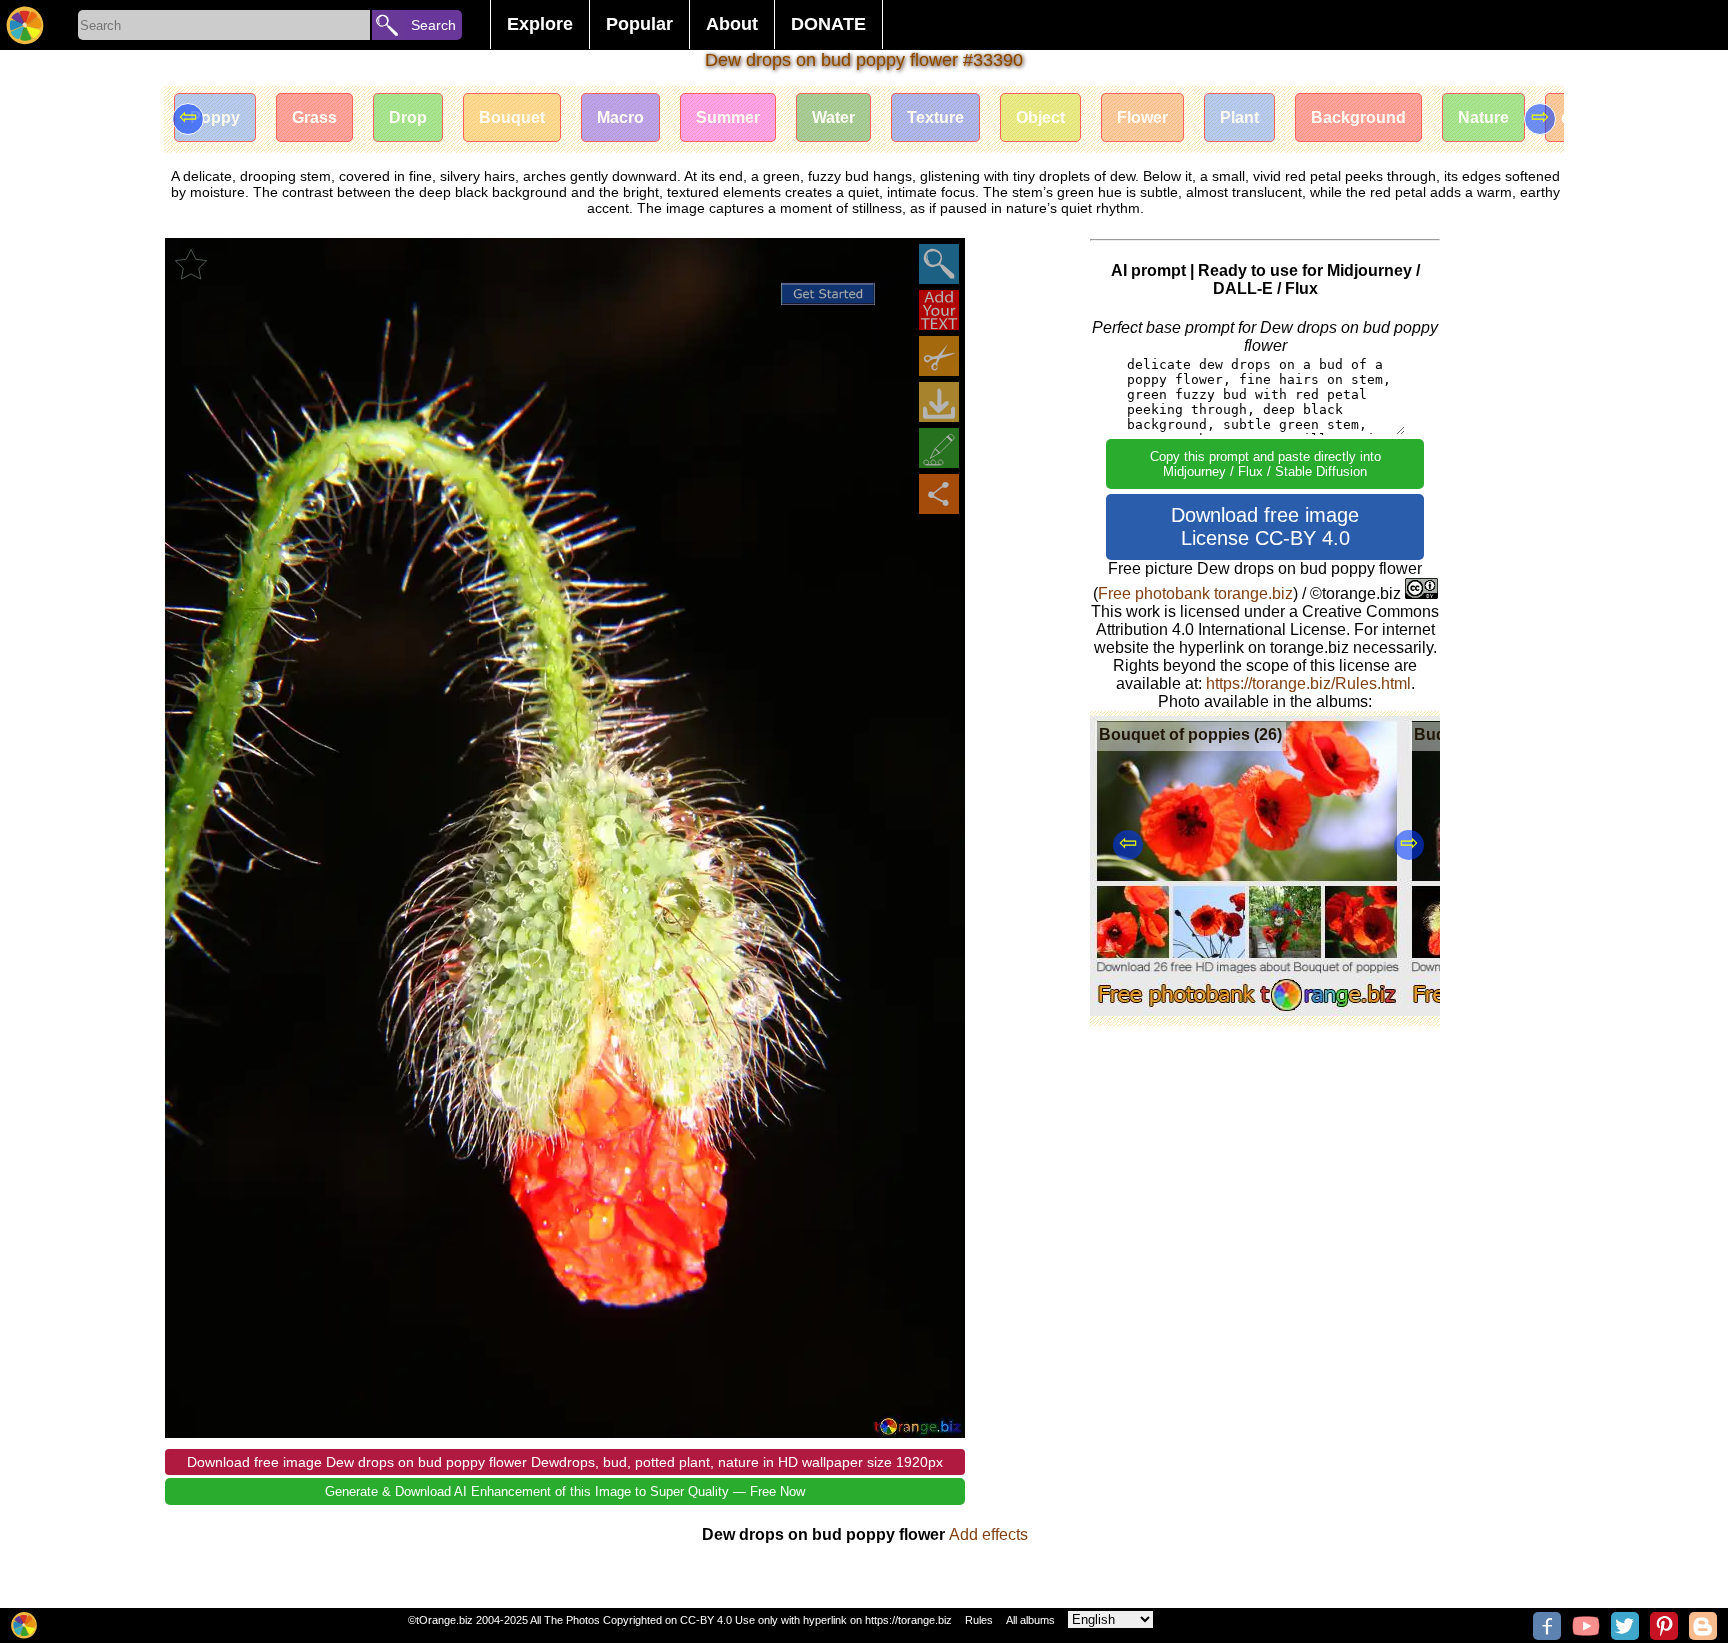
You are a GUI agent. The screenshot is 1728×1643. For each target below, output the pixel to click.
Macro (620, 117)
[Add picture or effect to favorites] (191, 264)
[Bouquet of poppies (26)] (1247, 1010)
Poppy (215, 117)
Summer (728, 117)
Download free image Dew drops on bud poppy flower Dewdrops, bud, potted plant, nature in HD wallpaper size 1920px (565, 1462)
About (732, 24)
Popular (639, 24)
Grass (314, 117)
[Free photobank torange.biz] (25, 25)
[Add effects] (939, 448)
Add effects (988, 1534)
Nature (1483, 117)
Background (1358, 117)
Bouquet (512, 117)
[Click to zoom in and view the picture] (939, 264)
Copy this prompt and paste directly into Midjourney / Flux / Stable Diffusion (1265, 464)
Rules (979, 1620)
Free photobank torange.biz (1195, 593)
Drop (408, 117)
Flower (1142, 117)
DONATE (828, 24)
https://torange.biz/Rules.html (1308, 683)
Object (1040, 117)
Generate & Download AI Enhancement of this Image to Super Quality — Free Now (565, 1491)
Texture (935, 117)
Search (433, 25)
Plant (1239, 117)
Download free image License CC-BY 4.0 (1265, 526)
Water (833, 117)
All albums (1030, 1620)
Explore (540, 24)
